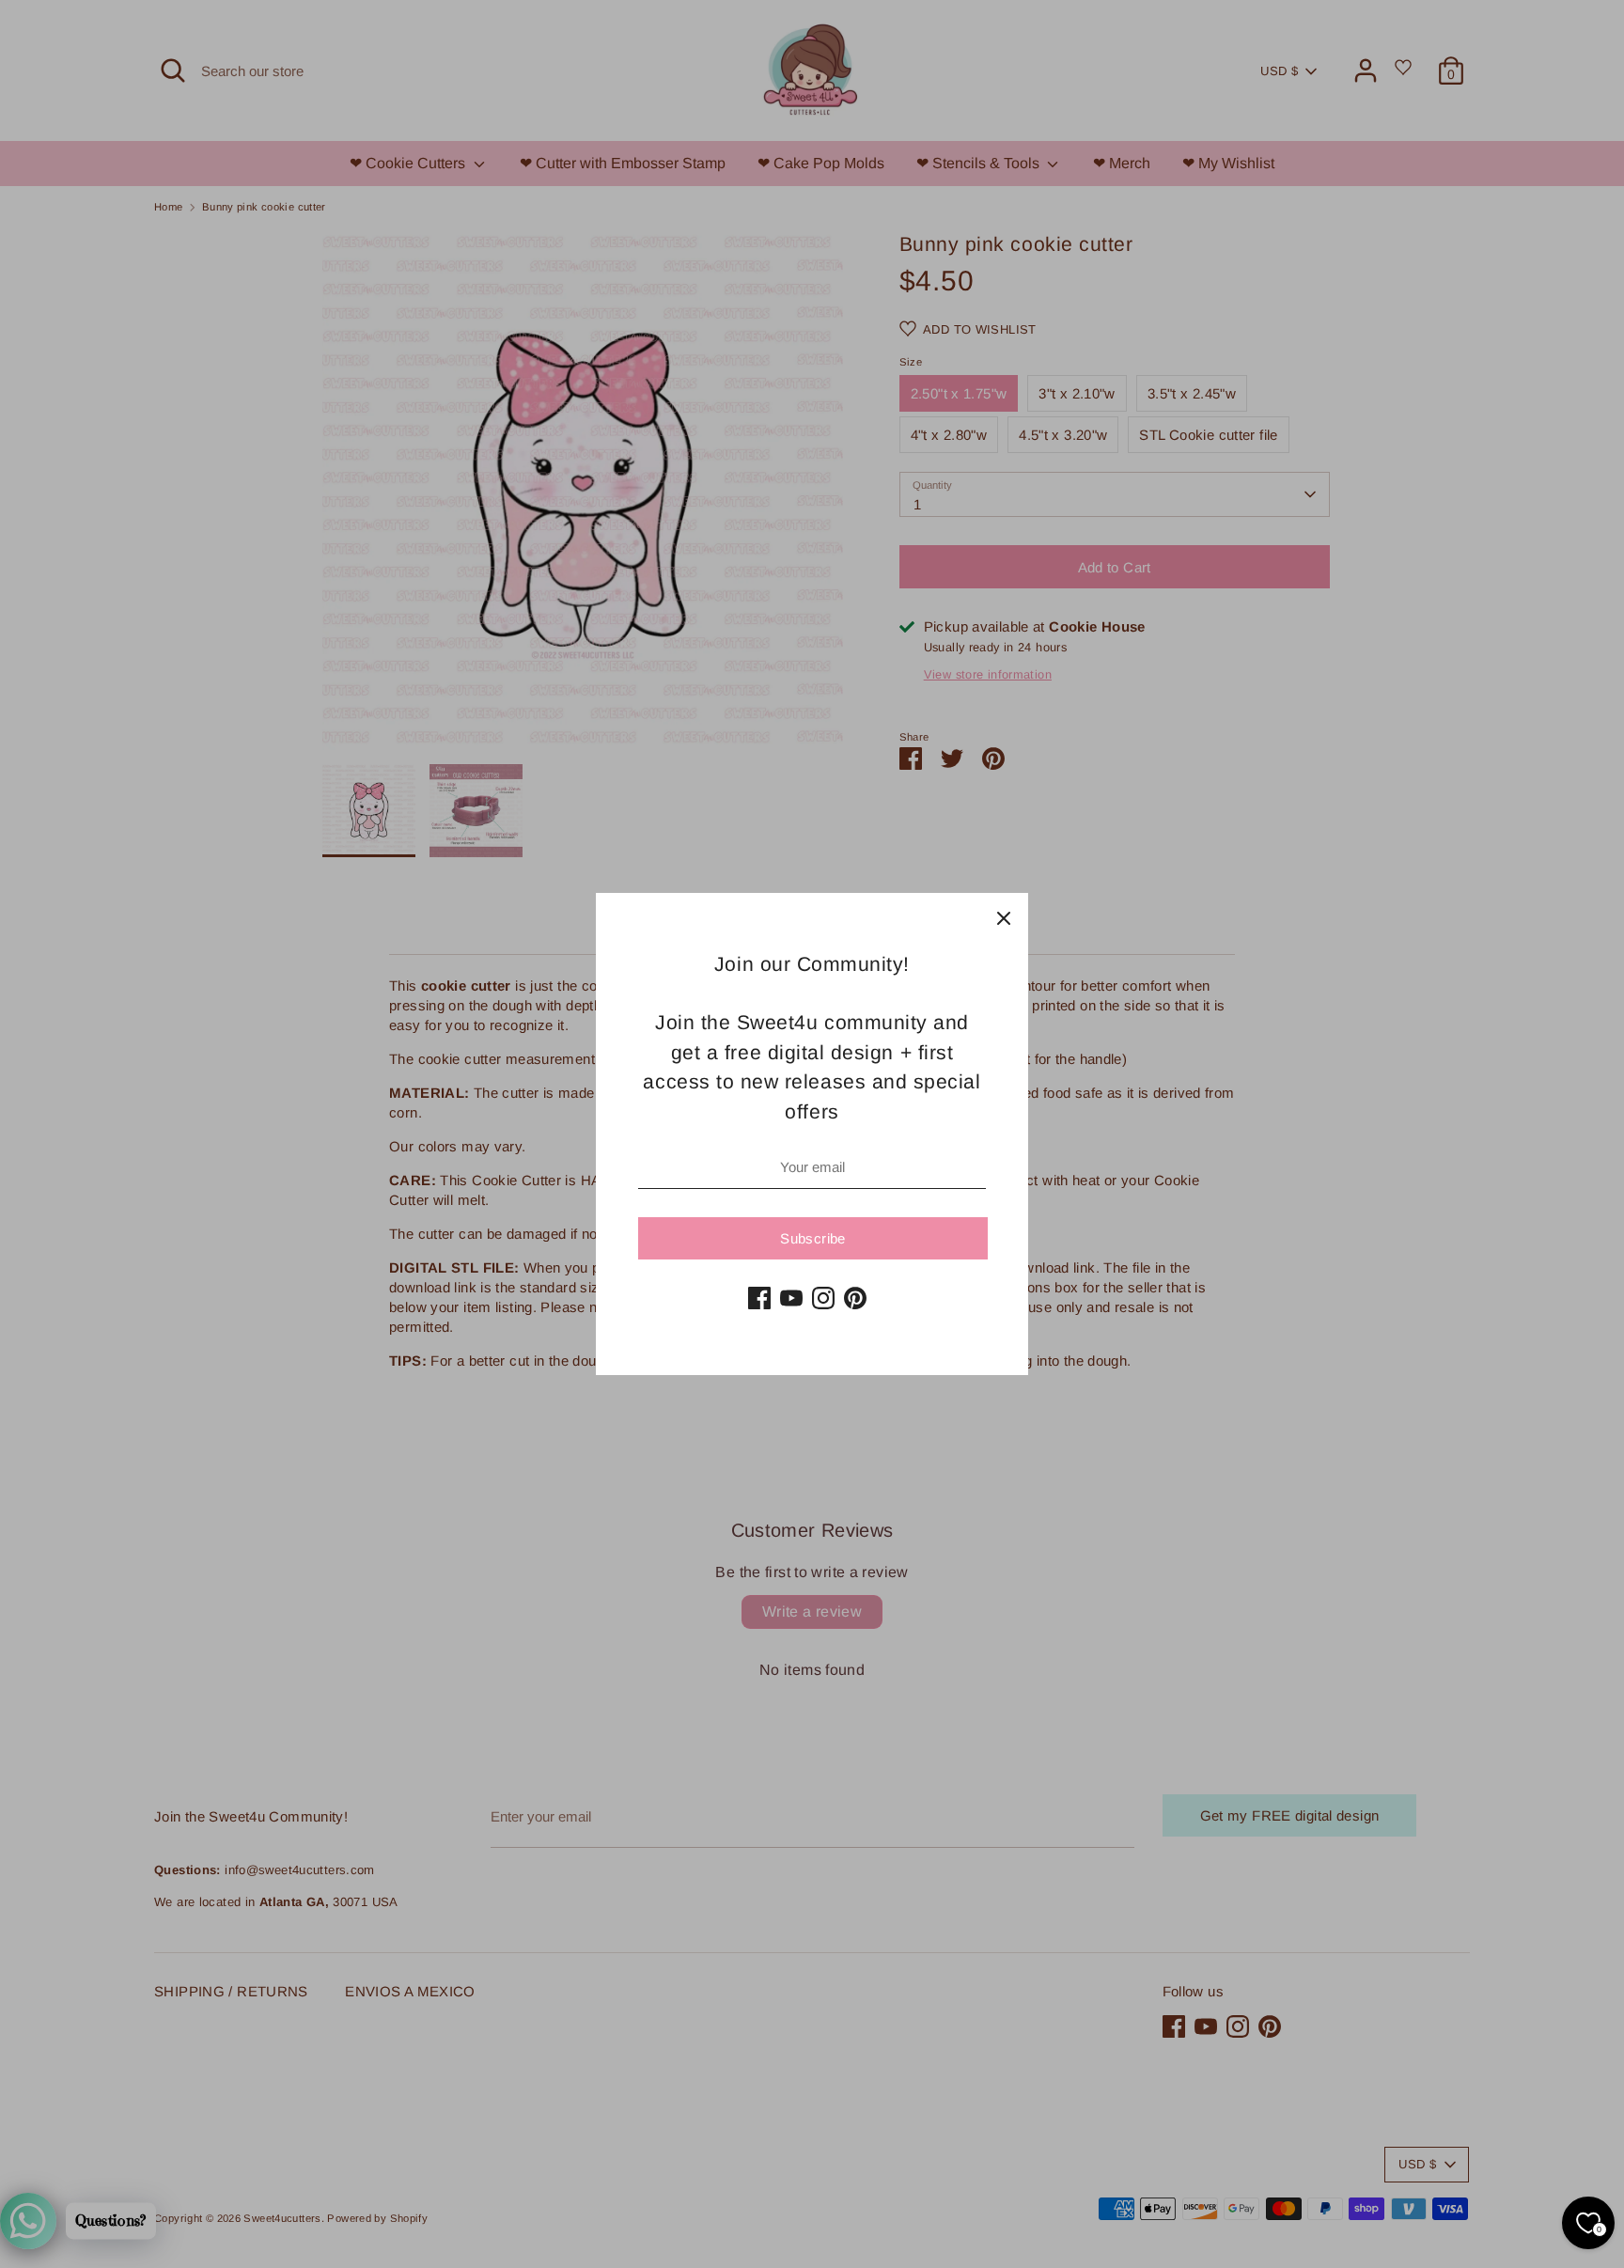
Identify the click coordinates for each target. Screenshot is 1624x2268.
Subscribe (812, 1238)
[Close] (1004, 917)
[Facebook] (759, 1298)
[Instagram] (823, 1298)
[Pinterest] (855, 1298)
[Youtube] (791, 1298)
